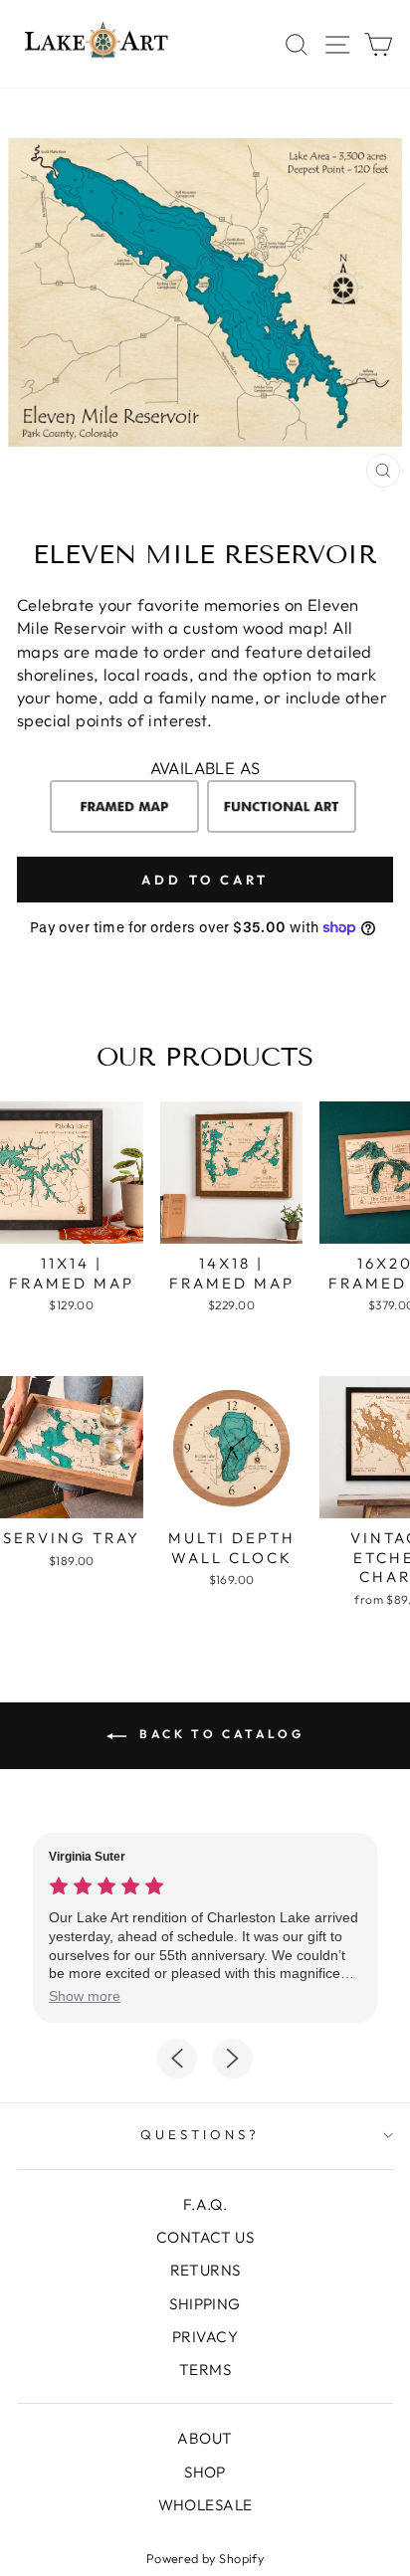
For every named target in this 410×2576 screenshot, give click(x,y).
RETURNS (205, 2270)
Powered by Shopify (205, 2558)
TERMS (205, 2370)
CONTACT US (205, 2237)
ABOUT (205, 2438)
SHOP (205, 2472)
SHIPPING (205, 2304)
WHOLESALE (205, 2505)
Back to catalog (219, 1734)
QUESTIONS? (200, 2134)
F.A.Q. (205, 2204)
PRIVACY (205, 2337)
